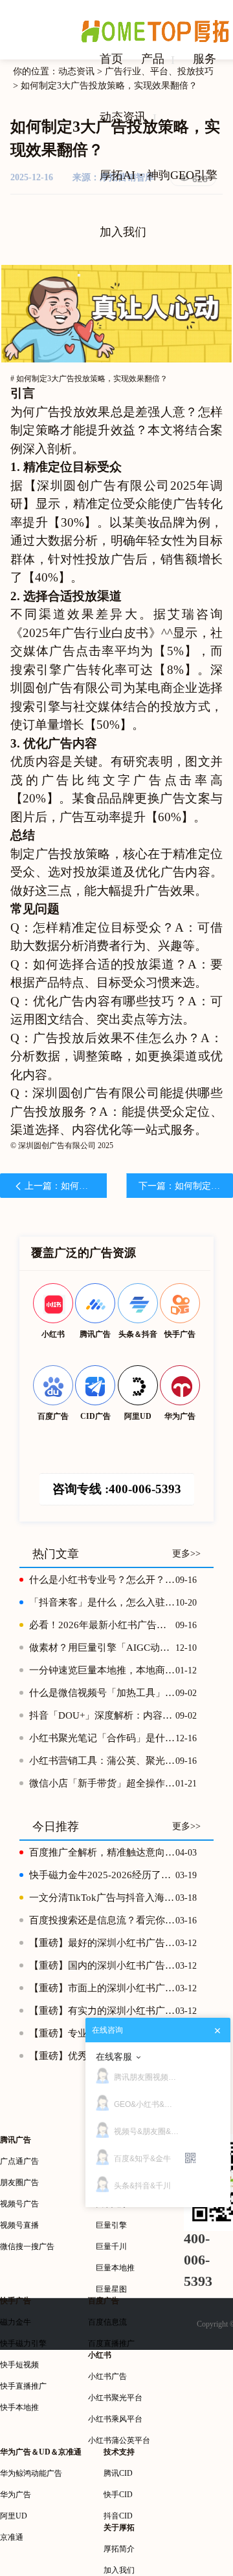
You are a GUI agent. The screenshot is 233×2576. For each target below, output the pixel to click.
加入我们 (123, 232)
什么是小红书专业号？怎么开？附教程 (102, 1580)
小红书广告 (107, 2376)
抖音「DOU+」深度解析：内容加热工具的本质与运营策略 (102, 1715)
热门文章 (56, 1554)
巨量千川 (111, 2246)
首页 (111, 59)
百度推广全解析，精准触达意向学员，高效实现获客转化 (102, 1852)
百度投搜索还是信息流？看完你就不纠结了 (102, 1920)
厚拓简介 (119, 2549)
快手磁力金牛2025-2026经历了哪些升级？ (102, 1875)
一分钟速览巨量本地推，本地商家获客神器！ (102, 1670)
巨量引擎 (111, 2225)
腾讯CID (118, 2473)
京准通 (12, 2537)
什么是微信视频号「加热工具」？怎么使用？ (102, 1693)
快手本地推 (19, 2407)
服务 (205, 59)
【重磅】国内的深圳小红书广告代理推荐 (102, 1965)
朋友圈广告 (19, 2183)
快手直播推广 (23, 2386)
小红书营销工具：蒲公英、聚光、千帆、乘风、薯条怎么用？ (102, 1761)
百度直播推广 (111, 2343)
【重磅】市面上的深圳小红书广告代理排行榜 (102, 1988)
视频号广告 (19, 2204)
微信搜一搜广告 (27, 2246)
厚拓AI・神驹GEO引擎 (159, 175)
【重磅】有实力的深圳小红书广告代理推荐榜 (102, 2011)
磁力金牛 (16, 2322)
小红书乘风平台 (115, 2419)
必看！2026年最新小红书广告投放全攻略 (102, 1625)
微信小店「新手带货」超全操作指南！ (102, 1783)
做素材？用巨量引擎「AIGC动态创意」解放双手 (102, 1648)
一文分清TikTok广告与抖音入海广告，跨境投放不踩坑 (102, 1898)
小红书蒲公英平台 (119, 2440)
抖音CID (118, 2516)
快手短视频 (19, 2365)
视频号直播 (19, 2225)
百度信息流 (107, 2322)
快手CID (118, 2495)
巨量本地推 (115, 2268)
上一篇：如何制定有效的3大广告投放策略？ (66, 1186)
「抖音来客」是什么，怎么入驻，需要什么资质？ (102, 1602)
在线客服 (114, 2057)
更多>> (186, 1554)
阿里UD (14, 2516)
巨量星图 (111, 2289)
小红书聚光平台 (115, 2398)
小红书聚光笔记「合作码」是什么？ (102, 1738)
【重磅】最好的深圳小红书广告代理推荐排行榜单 (102, 1943)
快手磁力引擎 (23, 2343)
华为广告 (16, 2495)
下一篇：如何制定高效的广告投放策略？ (186, 1186)
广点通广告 (19, 2161)
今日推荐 (56, 1827)
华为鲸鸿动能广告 (31, 2473)
